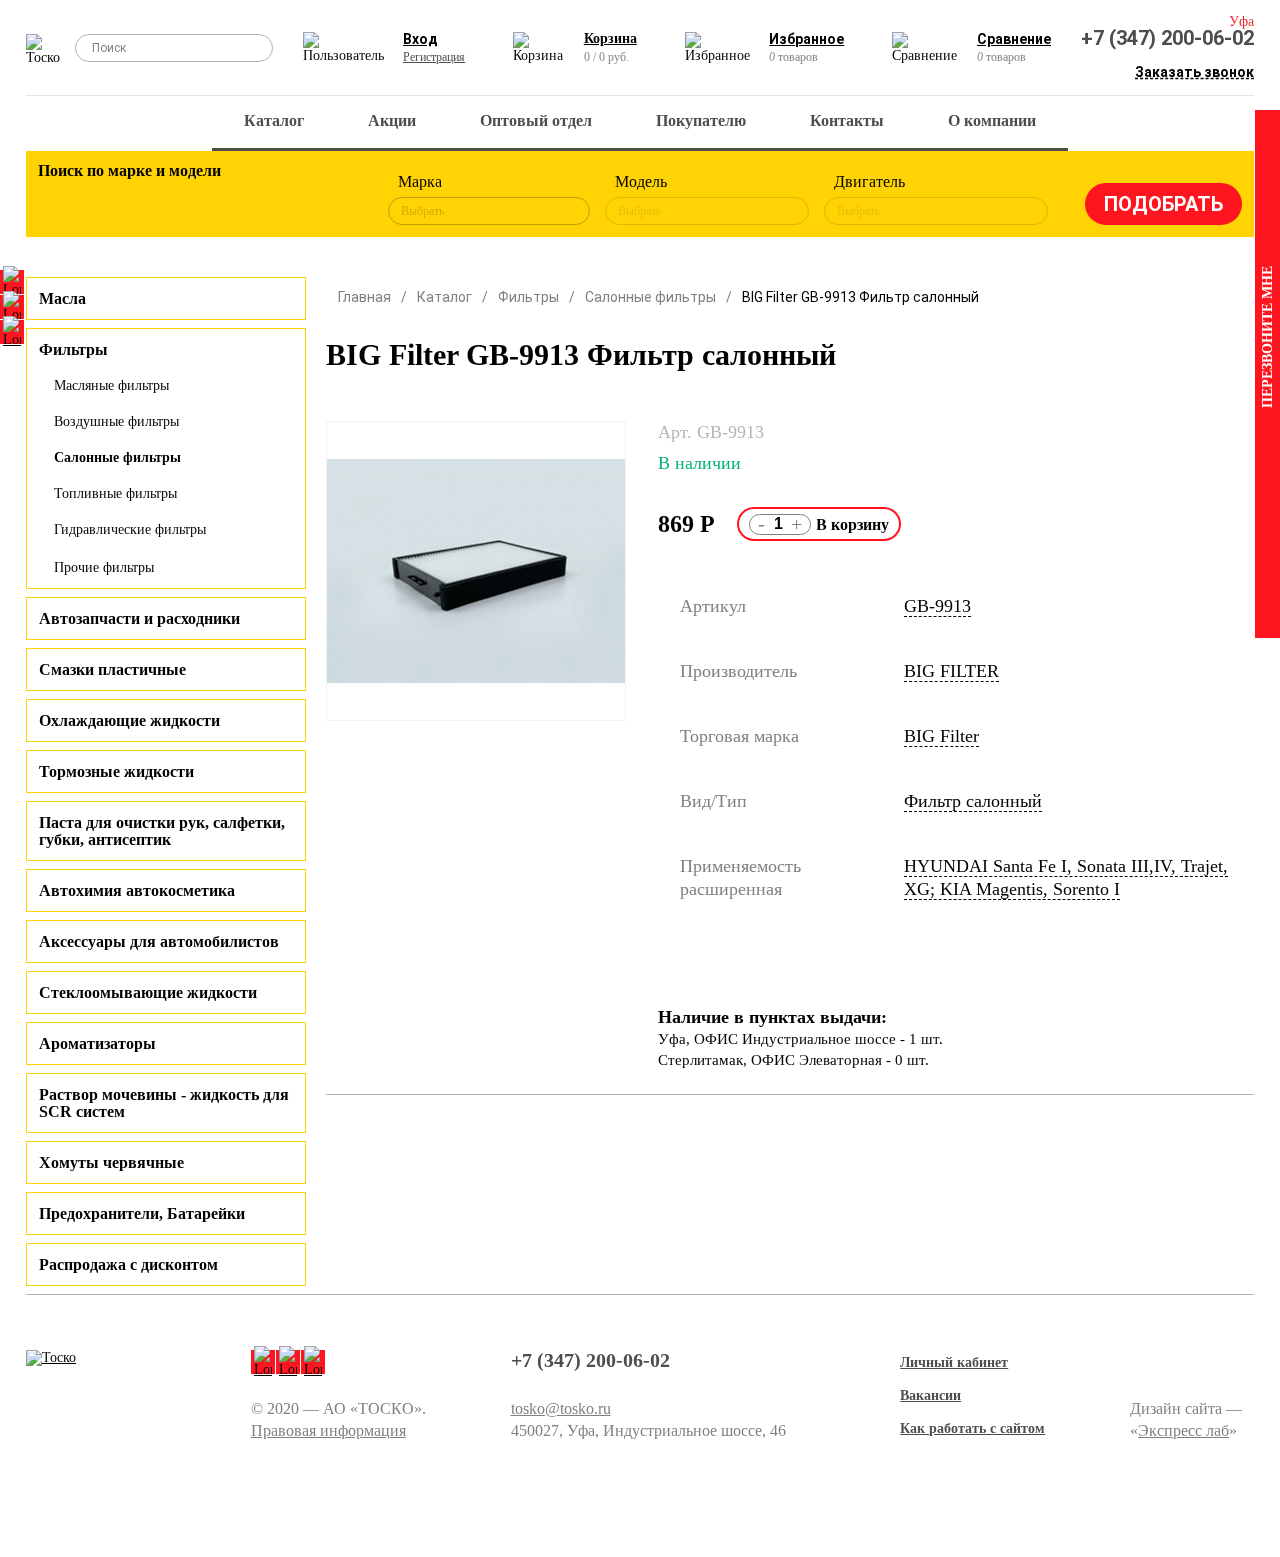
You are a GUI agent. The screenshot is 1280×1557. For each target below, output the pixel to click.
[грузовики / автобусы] (173, 200)
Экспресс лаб (1183, 1430)
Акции (392, 120)
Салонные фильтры (117, 457)
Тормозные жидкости (116, 771)
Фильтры (528, 297)
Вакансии (930, 1395)
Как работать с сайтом (972, 1428)
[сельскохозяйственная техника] (228, 200)
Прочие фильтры (104, 567)
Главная (364, 297)
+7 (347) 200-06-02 (1167, 38)
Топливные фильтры (115, 493)
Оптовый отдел (536, 120)
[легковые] (63, 200)
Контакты (847, 120)
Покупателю (701, 120)
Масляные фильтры (111, 385)
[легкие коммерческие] (118, 200)
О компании (992, 120)
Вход (420, 39)
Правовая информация (328, 1430)
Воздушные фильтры (116, 421)
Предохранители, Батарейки (142, 1213)
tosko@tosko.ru (561, 1408)
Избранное (806, 39)
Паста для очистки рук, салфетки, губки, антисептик (162, 831)
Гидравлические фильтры (130, 529)
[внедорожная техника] (283, 200)
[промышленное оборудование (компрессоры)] (338, 200)
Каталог (274, 120)
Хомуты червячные (111, 1162)
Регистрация (434, 57)
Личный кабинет (954, 1362)
